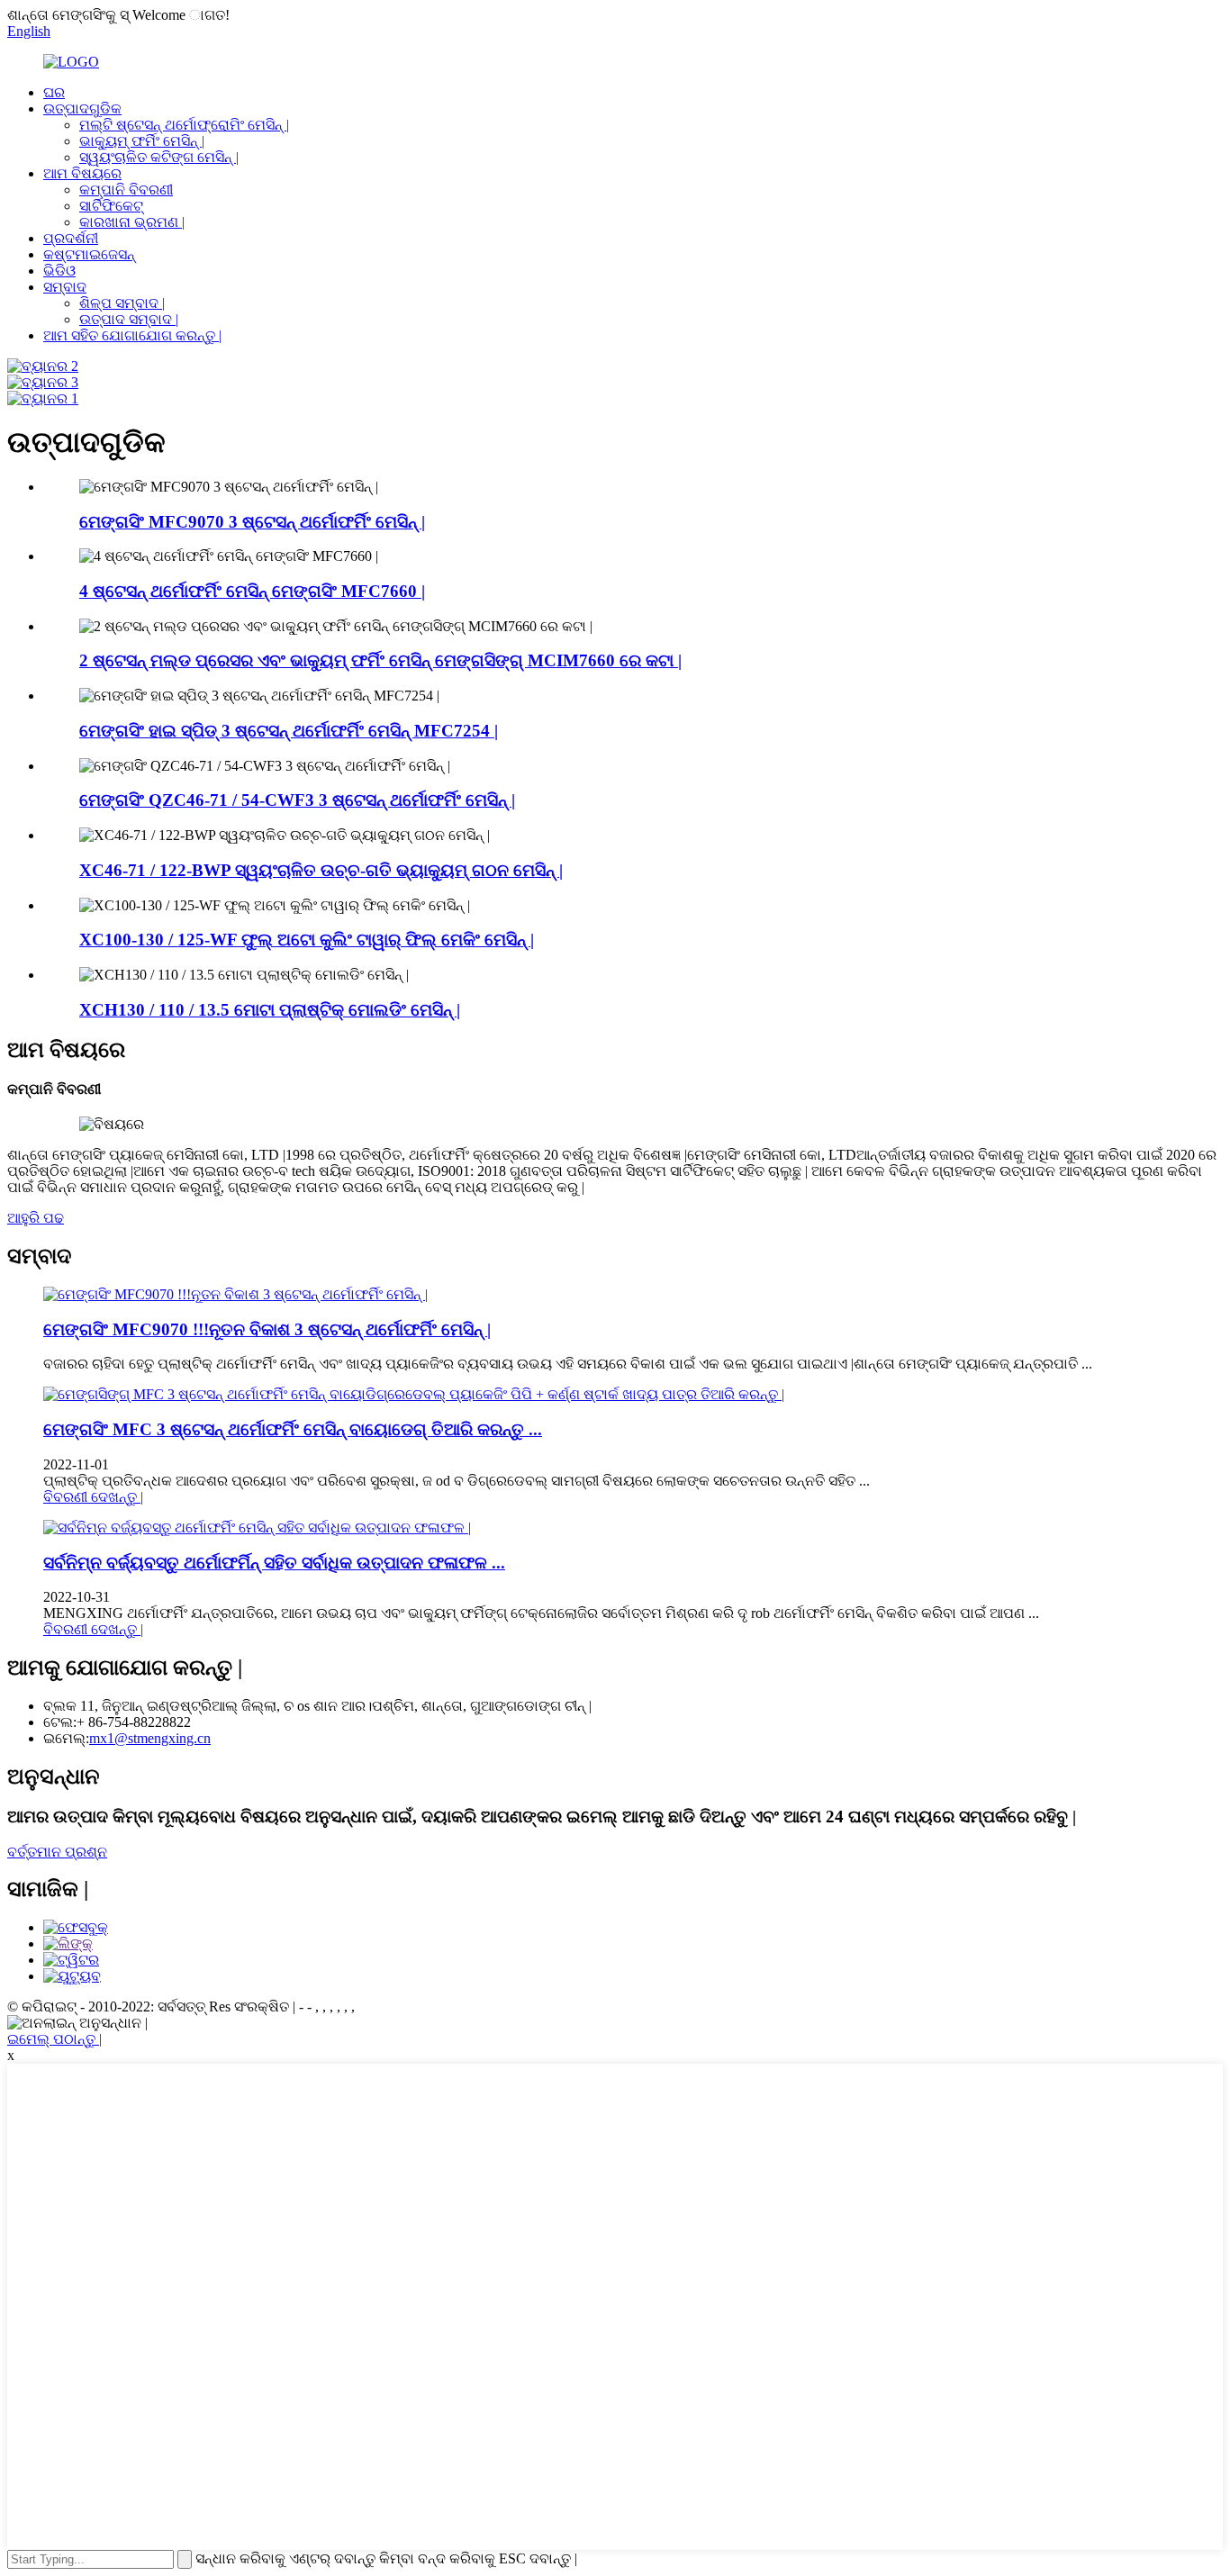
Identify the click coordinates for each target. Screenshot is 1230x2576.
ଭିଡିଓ (59, 271)
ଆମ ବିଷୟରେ (82, 173)
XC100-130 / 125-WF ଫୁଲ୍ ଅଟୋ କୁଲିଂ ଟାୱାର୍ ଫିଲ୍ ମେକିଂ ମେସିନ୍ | (307, 940)
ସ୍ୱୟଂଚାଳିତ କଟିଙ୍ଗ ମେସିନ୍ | (159, 157)
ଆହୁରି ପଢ (36, 1218)
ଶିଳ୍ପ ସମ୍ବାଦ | (122, 303)
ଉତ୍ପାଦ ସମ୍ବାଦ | (129, 319)
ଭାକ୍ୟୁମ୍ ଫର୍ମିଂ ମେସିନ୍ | (142, 141)
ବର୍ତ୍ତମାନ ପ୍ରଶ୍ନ (57, 1852)
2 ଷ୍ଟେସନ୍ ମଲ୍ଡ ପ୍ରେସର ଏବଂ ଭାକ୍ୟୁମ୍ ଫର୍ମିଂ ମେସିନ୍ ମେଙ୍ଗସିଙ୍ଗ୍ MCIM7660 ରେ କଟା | (380, 660)
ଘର (54, 92)
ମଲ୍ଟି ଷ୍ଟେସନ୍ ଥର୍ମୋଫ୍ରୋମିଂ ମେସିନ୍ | (184, 125)
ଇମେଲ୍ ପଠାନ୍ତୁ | (54, 2039)
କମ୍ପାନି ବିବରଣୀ (126, 190)
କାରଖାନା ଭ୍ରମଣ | (132, 222)
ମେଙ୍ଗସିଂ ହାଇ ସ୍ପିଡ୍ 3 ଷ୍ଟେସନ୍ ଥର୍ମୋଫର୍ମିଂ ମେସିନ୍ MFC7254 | (289, 731)
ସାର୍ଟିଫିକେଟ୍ (111, 206)
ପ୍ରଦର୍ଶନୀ (71, 238)
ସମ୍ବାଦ (65, 287)
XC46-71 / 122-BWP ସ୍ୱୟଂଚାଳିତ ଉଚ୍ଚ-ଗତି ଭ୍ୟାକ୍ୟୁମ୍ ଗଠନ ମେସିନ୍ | (321, 870)
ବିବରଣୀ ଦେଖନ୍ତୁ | (93, 1497)
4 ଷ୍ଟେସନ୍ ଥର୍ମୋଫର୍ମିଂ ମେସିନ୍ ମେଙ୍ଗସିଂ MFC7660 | (252, 591)
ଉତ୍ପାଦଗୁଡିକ (82, 108)
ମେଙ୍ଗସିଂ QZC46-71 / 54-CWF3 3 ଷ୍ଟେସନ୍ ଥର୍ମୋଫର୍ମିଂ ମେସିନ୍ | (297, 800)
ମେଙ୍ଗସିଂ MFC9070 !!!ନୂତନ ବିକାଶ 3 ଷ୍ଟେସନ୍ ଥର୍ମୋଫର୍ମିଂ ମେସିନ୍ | (267, 1329)
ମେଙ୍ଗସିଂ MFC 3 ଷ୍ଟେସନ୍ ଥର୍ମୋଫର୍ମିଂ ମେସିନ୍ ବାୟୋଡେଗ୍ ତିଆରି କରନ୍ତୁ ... (293, 1429)
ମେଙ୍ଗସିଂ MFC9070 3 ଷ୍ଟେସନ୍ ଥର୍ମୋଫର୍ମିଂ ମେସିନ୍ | (252, 522)
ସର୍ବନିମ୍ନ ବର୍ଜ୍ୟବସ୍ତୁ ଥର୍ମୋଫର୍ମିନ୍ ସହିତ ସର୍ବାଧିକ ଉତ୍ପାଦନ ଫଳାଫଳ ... (274, 1563)
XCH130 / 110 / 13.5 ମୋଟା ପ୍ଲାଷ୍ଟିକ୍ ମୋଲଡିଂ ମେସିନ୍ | (270, 1010)
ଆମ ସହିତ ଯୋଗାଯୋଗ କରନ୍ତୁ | (132, 335)
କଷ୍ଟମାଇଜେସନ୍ (89, 254)
